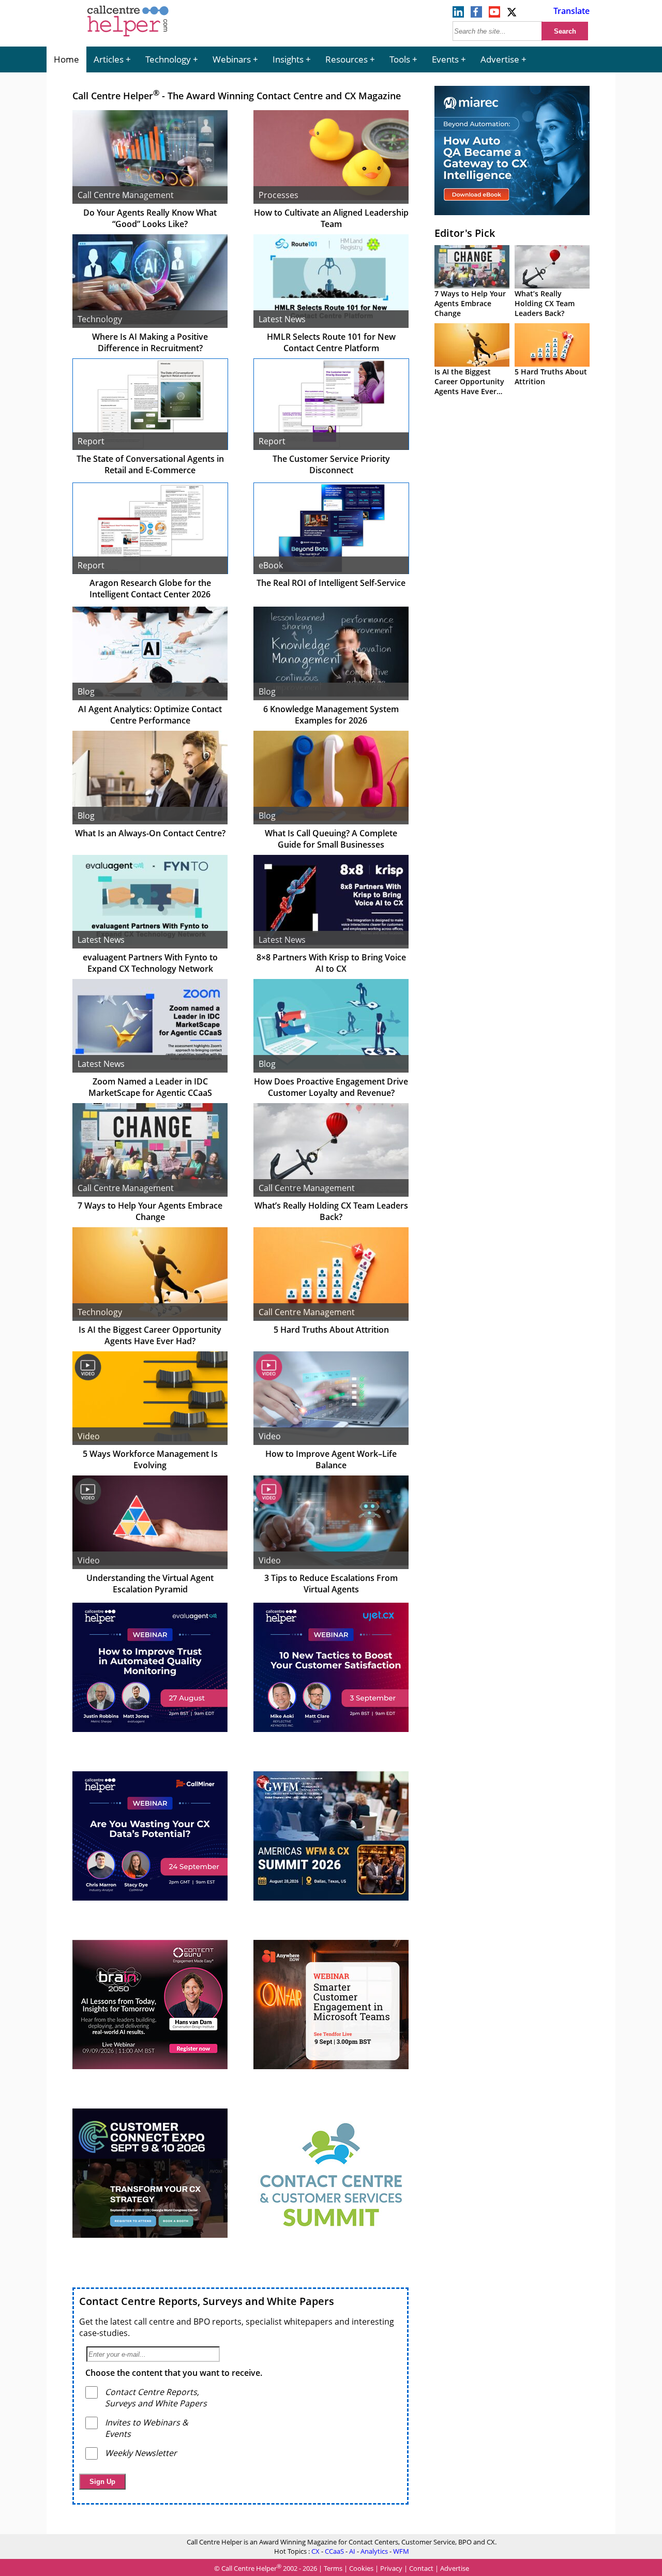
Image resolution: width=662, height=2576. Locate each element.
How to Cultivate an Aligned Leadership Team (331, 218)
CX (315, 2551)
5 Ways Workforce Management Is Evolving (150, 1459)
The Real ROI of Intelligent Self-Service (331, 583)
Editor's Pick (465, 233)
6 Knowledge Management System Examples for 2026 (331, 715)
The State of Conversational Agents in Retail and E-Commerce (150, 464)
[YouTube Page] (494, 14)
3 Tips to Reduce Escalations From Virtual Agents (331, 1584)
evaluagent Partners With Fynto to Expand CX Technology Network (150, 963)
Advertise (500, 59)
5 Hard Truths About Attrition (331, 1330)
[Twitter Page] (513, 14)
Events (445, 59)
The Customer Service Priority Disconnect (331, 464)
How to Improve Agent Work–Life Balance (331, 1459)
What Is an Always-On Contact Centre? (150, 833)
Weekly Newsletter (141, 2453)
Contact (421, 2568)
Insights (288, 59)
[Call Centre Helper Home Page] (128, 37)
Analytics (374, 2551)
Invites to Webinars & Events (147, 2428)
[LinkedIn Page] (458, 14)
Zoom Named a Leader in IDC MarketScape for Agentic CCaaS (150, 1087)
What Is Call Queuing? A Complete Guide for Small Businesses (331, 839)
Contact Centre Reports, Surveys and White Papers (207, 2301)
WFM (401, 2551)
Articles (109, 59)
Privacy (391, 2568)
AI (352, 2551)
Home (66, 59)
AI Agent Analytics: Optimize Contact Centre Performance (150, 715)
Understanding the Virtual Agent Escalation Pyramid (150, 1584)
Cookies (361, 2568)
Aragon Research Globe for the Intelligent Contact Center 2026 (150, 589)
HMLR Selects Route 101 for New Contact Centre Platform (331, 342)
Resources (347, 59)
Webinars (232, 59)
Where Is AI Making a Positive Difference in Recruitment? (150, 342)
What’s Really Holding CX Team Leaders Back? (331, 1211)
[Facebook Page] (476, 14)
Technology (168, 59)
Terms (333, 2568)
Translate (571, 11)
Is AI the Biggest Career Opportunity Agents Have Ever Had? (150, 1335)
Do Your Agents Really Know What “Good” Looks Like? (150, 218)
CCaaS (334, 2551)
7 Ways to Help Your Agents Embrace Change (150, 1211)
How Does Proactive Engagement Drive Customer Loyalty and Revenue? (331, 1087)
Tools (400, 59)
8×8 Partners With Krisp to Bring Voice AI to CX (331, 963)
